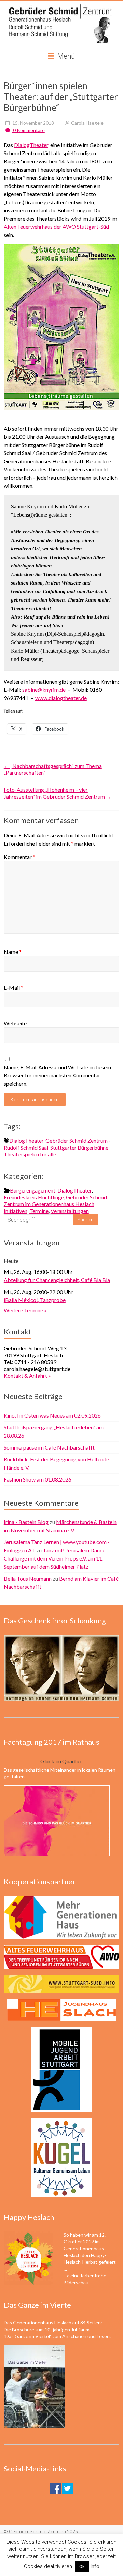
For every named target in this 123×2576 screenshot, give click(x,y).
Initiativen (16, 1211)
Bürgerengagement (33, 1190)
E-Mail (13, 987)
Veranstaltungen (70, 1211)
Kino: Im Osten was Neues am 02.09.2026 (52, 1415)
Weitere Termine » (25, 1310)
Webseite (15, 1023)
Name (13, 952)
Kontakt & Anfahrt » (27, 1375)
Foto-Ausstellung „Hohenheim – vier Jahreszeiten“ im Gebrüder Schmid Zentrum (58, 793)
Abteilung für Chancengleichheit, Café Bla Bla (57, 1280)
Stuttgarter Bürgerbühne (79, 1147)
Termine (39, 1211)
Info (95, 2566)
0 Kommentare (28, 130)
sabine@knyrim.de (44, 690)
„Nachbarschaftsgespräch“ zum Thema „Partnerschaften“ (53, 769)
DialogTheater (31, 145)
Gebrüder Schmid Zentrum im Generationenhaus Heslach (55, 1201)
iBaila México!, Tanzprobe (35, 1300)
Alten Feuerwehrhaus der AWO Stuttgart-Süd (56, 227)
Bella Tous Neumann (28, 1578)
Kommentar (19, 857)
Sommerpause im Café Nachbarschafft (49, 1447)
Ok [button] (82, 2567)
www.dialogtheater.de (61, 698)
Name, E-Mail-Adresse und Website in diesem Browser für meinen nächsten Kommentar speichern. (57, 1075)
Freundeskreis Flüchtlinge (34, 1197)
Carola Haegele (87, 123)
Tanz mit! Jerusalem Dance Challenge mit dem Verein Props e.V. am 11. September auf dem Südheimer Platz (54, 1558)
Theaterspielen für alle (30, 1154)
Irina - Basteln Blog (26, 1522)
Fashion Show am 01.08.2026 (38, 1479)
